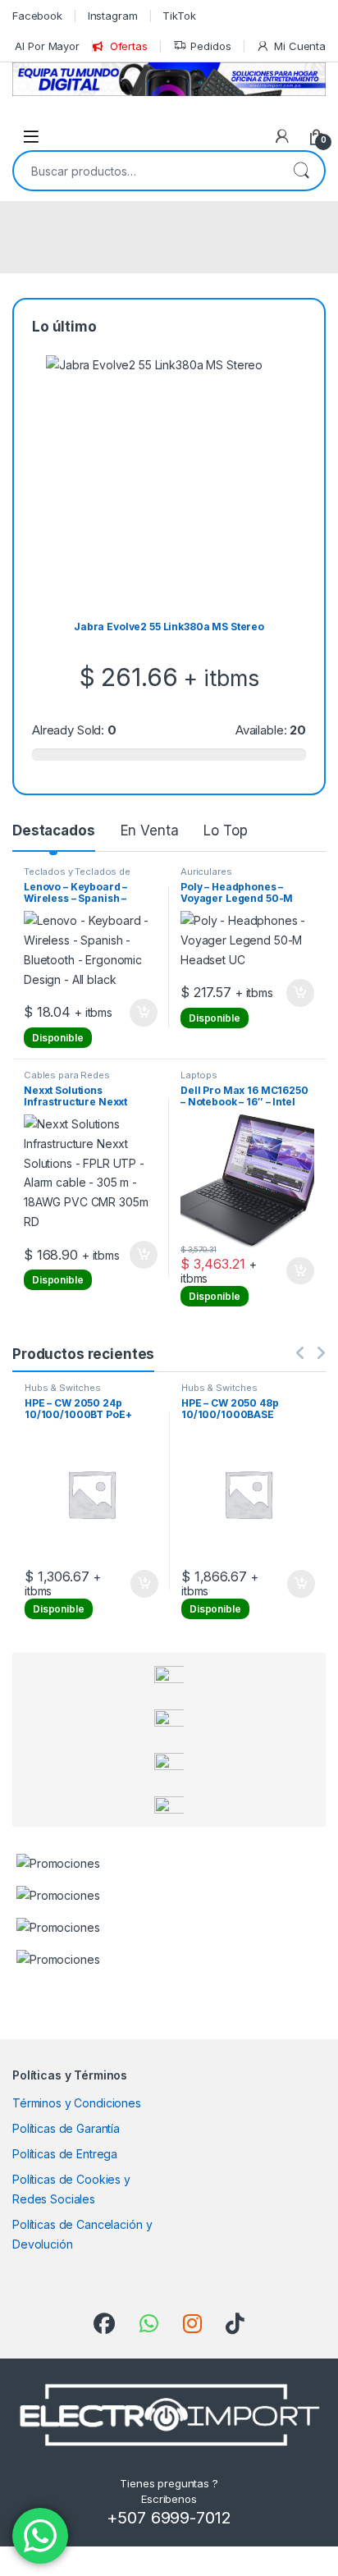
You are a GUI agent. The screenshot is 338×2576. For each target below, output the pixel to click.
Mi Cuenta (300, 46)
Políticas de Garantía (66, 2128)
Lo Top (225, 830)
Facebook (37, 16)
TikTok (179, 16)
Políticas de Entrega (65, 2154)
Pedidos (210, 46)
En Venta (150, 830)
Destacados (54, 830)
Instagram (113, 16)
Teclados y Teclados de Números (77, 876)
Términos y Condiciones (77, 2103)
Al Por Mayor (47, 46)
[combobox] (146, 171)
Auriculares (206, 872)
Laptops (199, 1075)
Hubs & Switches (70, 1388)
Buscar (301, 171)
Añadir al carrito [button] (141, 1013)
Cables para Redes (67, 1075)
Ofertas (129, 46)
